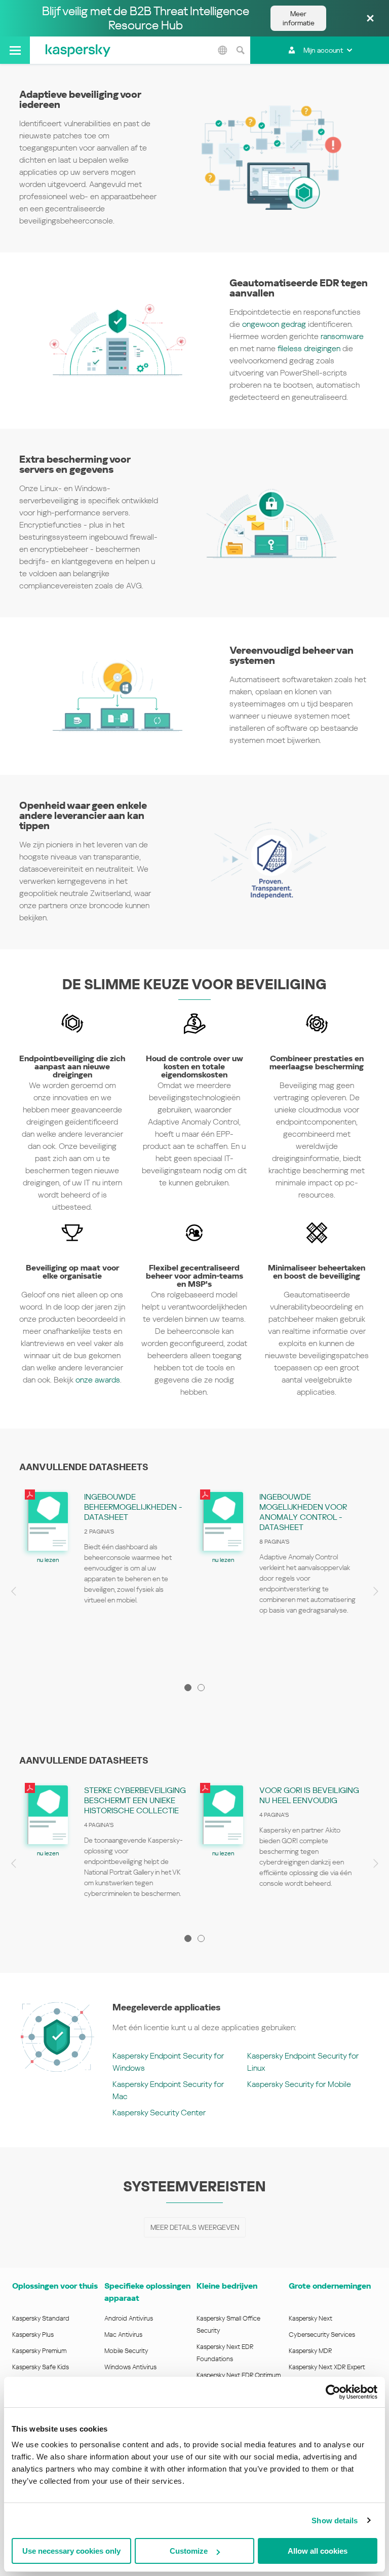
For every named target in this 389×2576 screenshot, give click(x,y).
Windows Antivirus (130, 2367)
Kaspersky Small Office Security (228, 2324)
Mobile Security (126, 2351)
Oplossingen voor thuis (55, 2286)
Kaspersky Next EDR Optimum (239, 2375)
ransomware (342, 336)
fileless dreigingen (309, 348)
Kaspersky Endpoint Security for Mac (168, 2090)
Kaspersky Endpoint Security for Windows (168, 2062)
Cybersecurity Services (322, 2335)
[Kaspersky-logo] (78, 50)
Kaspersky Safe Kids (41, 2367)
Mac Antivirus (123, 2335)
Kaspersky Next (310, 2318)
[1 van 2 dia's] (188, 1688)
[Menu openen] (15, 50)
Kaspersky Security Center (159, 2113)
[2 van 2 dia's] (201, 1688)
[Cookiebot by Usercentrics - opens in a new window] (333, 2392)
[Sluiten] (370, 19)
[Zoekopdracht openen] (240, 50)
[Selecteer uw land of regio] (222, 50)
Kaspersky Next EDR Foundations (225, 2353)
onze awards (98, 1380)
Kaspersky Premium (39, 2351)
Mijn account (323, 50)
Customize (189, 2551)
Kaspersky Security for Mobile (299, 2084)
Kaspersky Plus (33, 2335)
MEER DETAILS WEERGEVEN (195, 2227)
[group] (107, 1578)
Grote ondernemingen (330, 2286)
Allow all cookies (318, 2551)
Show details (335, 2521)
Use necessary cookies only (71, 2551)
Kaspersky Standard (41, 2318)
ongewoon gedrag (274, 324)
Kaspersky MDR (310, 2351)
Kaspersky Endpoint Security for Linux (303, 2062)
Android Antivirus (129, 2318)
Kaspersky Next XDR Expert (327, 2367)
